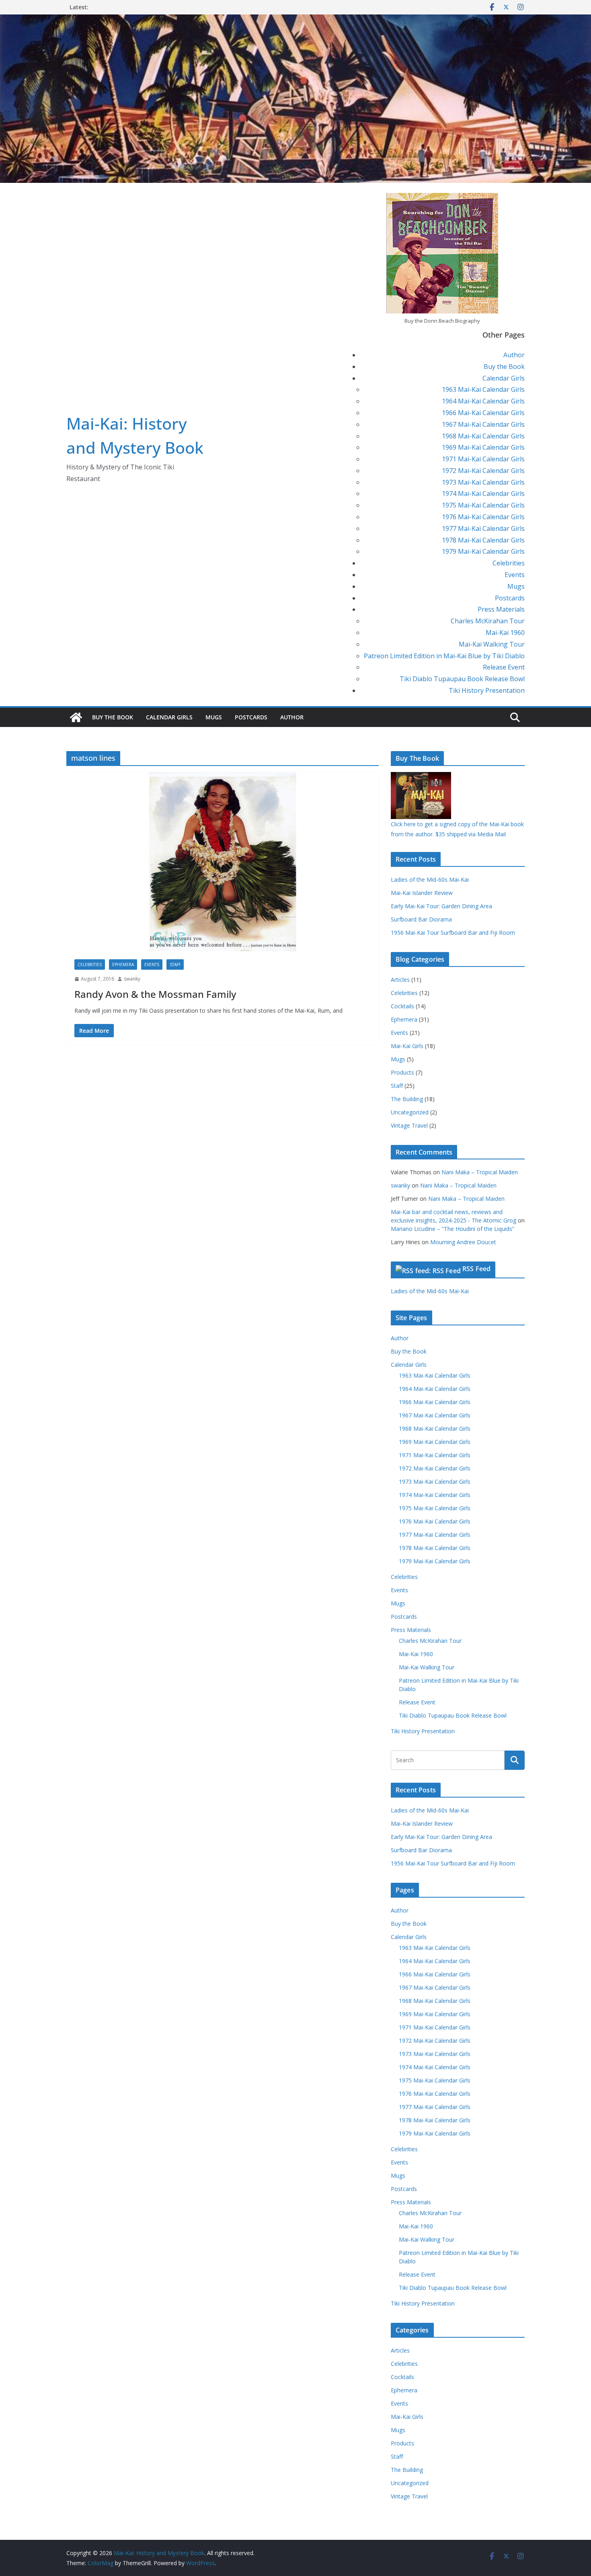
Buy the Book (504, 367)
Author (514, 355)
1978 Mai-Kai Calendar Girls (483, 540)
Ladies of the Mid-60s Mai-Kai (430, 879)
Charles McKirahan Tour (488, 621)
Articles (400, 980)
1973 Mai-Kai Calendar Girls (483, 482)
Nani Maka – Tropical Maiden (480, 1172)
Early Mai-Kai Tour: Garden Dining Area (441, 906)
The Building (407, 1099)
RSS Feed (476, 1269)
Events (515, 575)
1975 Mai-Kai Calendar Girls (483, 505)
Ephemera (123, 964)
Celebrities (509, 563)
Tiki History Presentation (487, 690)
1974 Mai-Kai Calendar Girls (483, 493)
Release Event (504, 667)
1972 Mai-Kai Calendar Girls (483, 471)
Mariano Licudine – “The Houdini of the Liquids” (452, 1229)
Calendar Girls (504, 378)
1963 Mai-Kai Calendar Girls (483, 389)
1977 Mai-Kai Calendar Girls (483, 528)
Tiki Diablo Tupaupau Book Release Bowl (462, 679)
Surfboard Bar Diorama (421, 919)
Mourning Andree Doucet (463, 1242)
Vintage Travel (409, 1125)
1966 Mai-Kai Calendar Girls (483, 413)
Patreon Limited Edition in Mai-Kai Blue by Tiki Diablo (444, 656)
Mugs (516, 586)
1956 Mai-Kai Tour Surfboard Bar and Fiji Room (453, 933)
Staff (175, 964)
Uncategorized (410, 1112)
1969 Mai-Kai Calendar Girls (483, 447)
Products (402, 1072)
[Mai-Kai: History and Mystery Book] (295, 20)
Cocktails (402, 1006)
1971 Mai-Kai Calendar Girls (483, 459)
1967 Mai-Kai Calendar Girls (483, 424)
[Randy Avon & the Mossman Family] (223, 862)
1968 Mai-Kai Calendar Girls (483, 436)
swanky (132, 979)
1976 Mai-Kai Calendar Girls (483, 517)
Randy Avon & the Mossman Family (155, 994)
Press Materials (501, 609)
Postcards (510, 598)
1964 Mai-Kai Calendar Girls (483, 401)
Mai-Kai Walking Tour (492, 644)
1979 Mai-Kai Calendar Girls (483, 551)
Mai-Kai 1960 (505, 633)
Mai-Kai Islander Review (422, 893)
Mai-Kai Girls (407, 1046)
